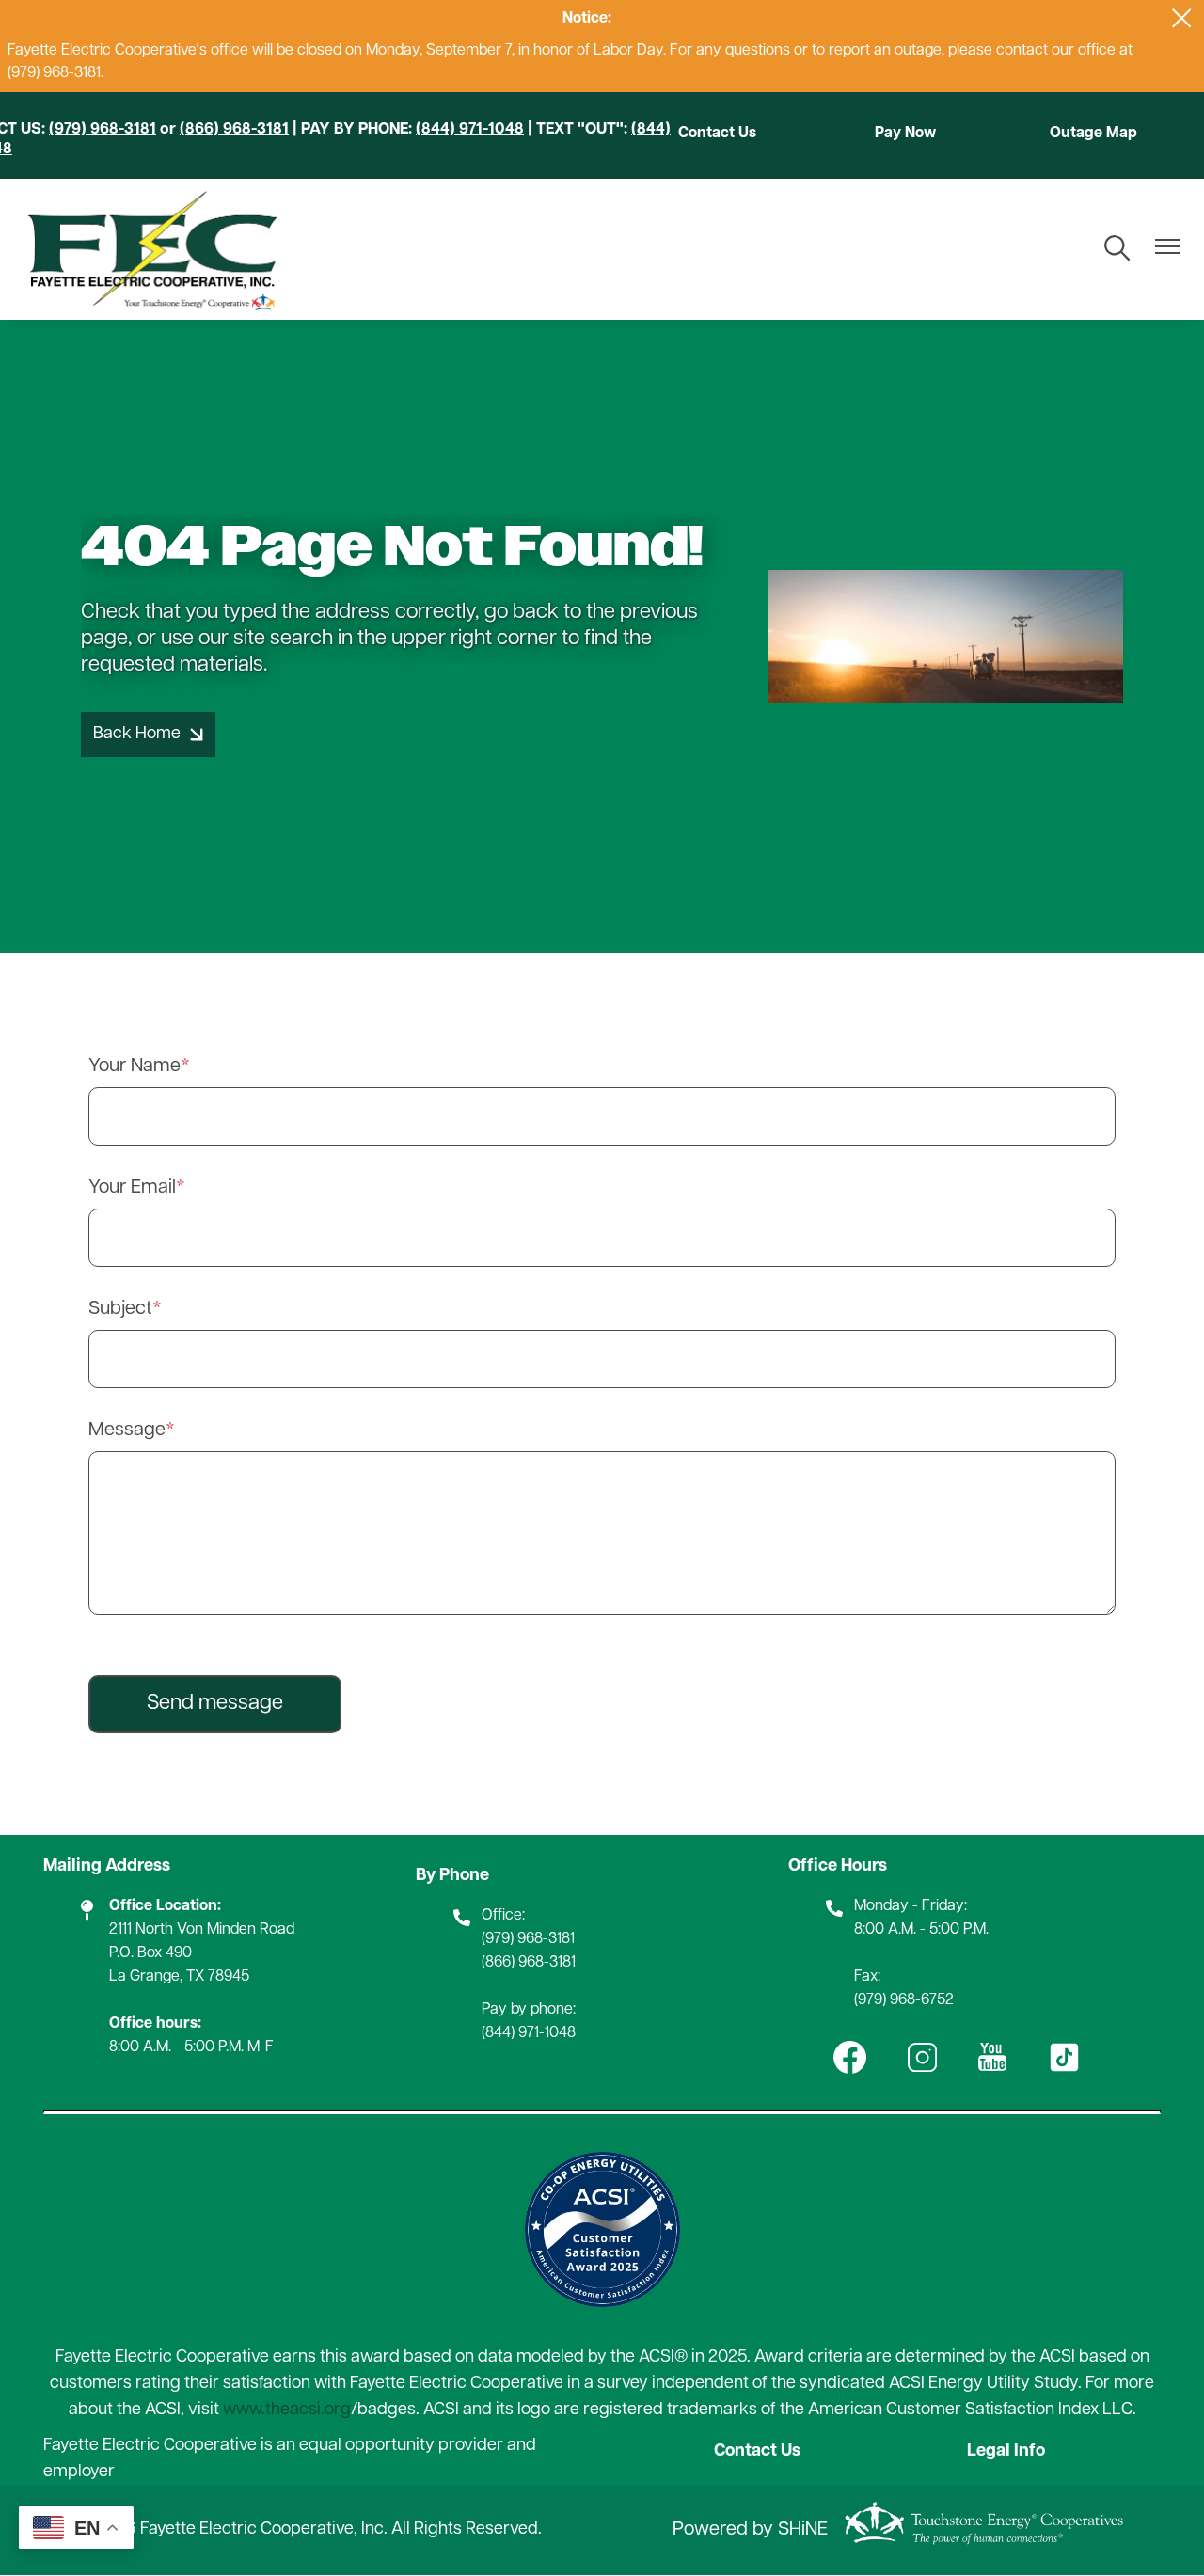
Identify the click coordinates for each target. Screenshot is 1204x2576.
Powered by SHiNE (750, 2530)
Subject (120, 1309)
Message (127, 1430)
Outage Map (1093, 134)
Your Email (132, 1188)
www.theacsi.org (287, 2410)
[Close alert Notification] (1182, 18)
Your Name (135, 1067)
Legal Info (1006, 2452)
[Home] (151, 249)
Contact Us (717, 134)
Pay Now (905, 134)
